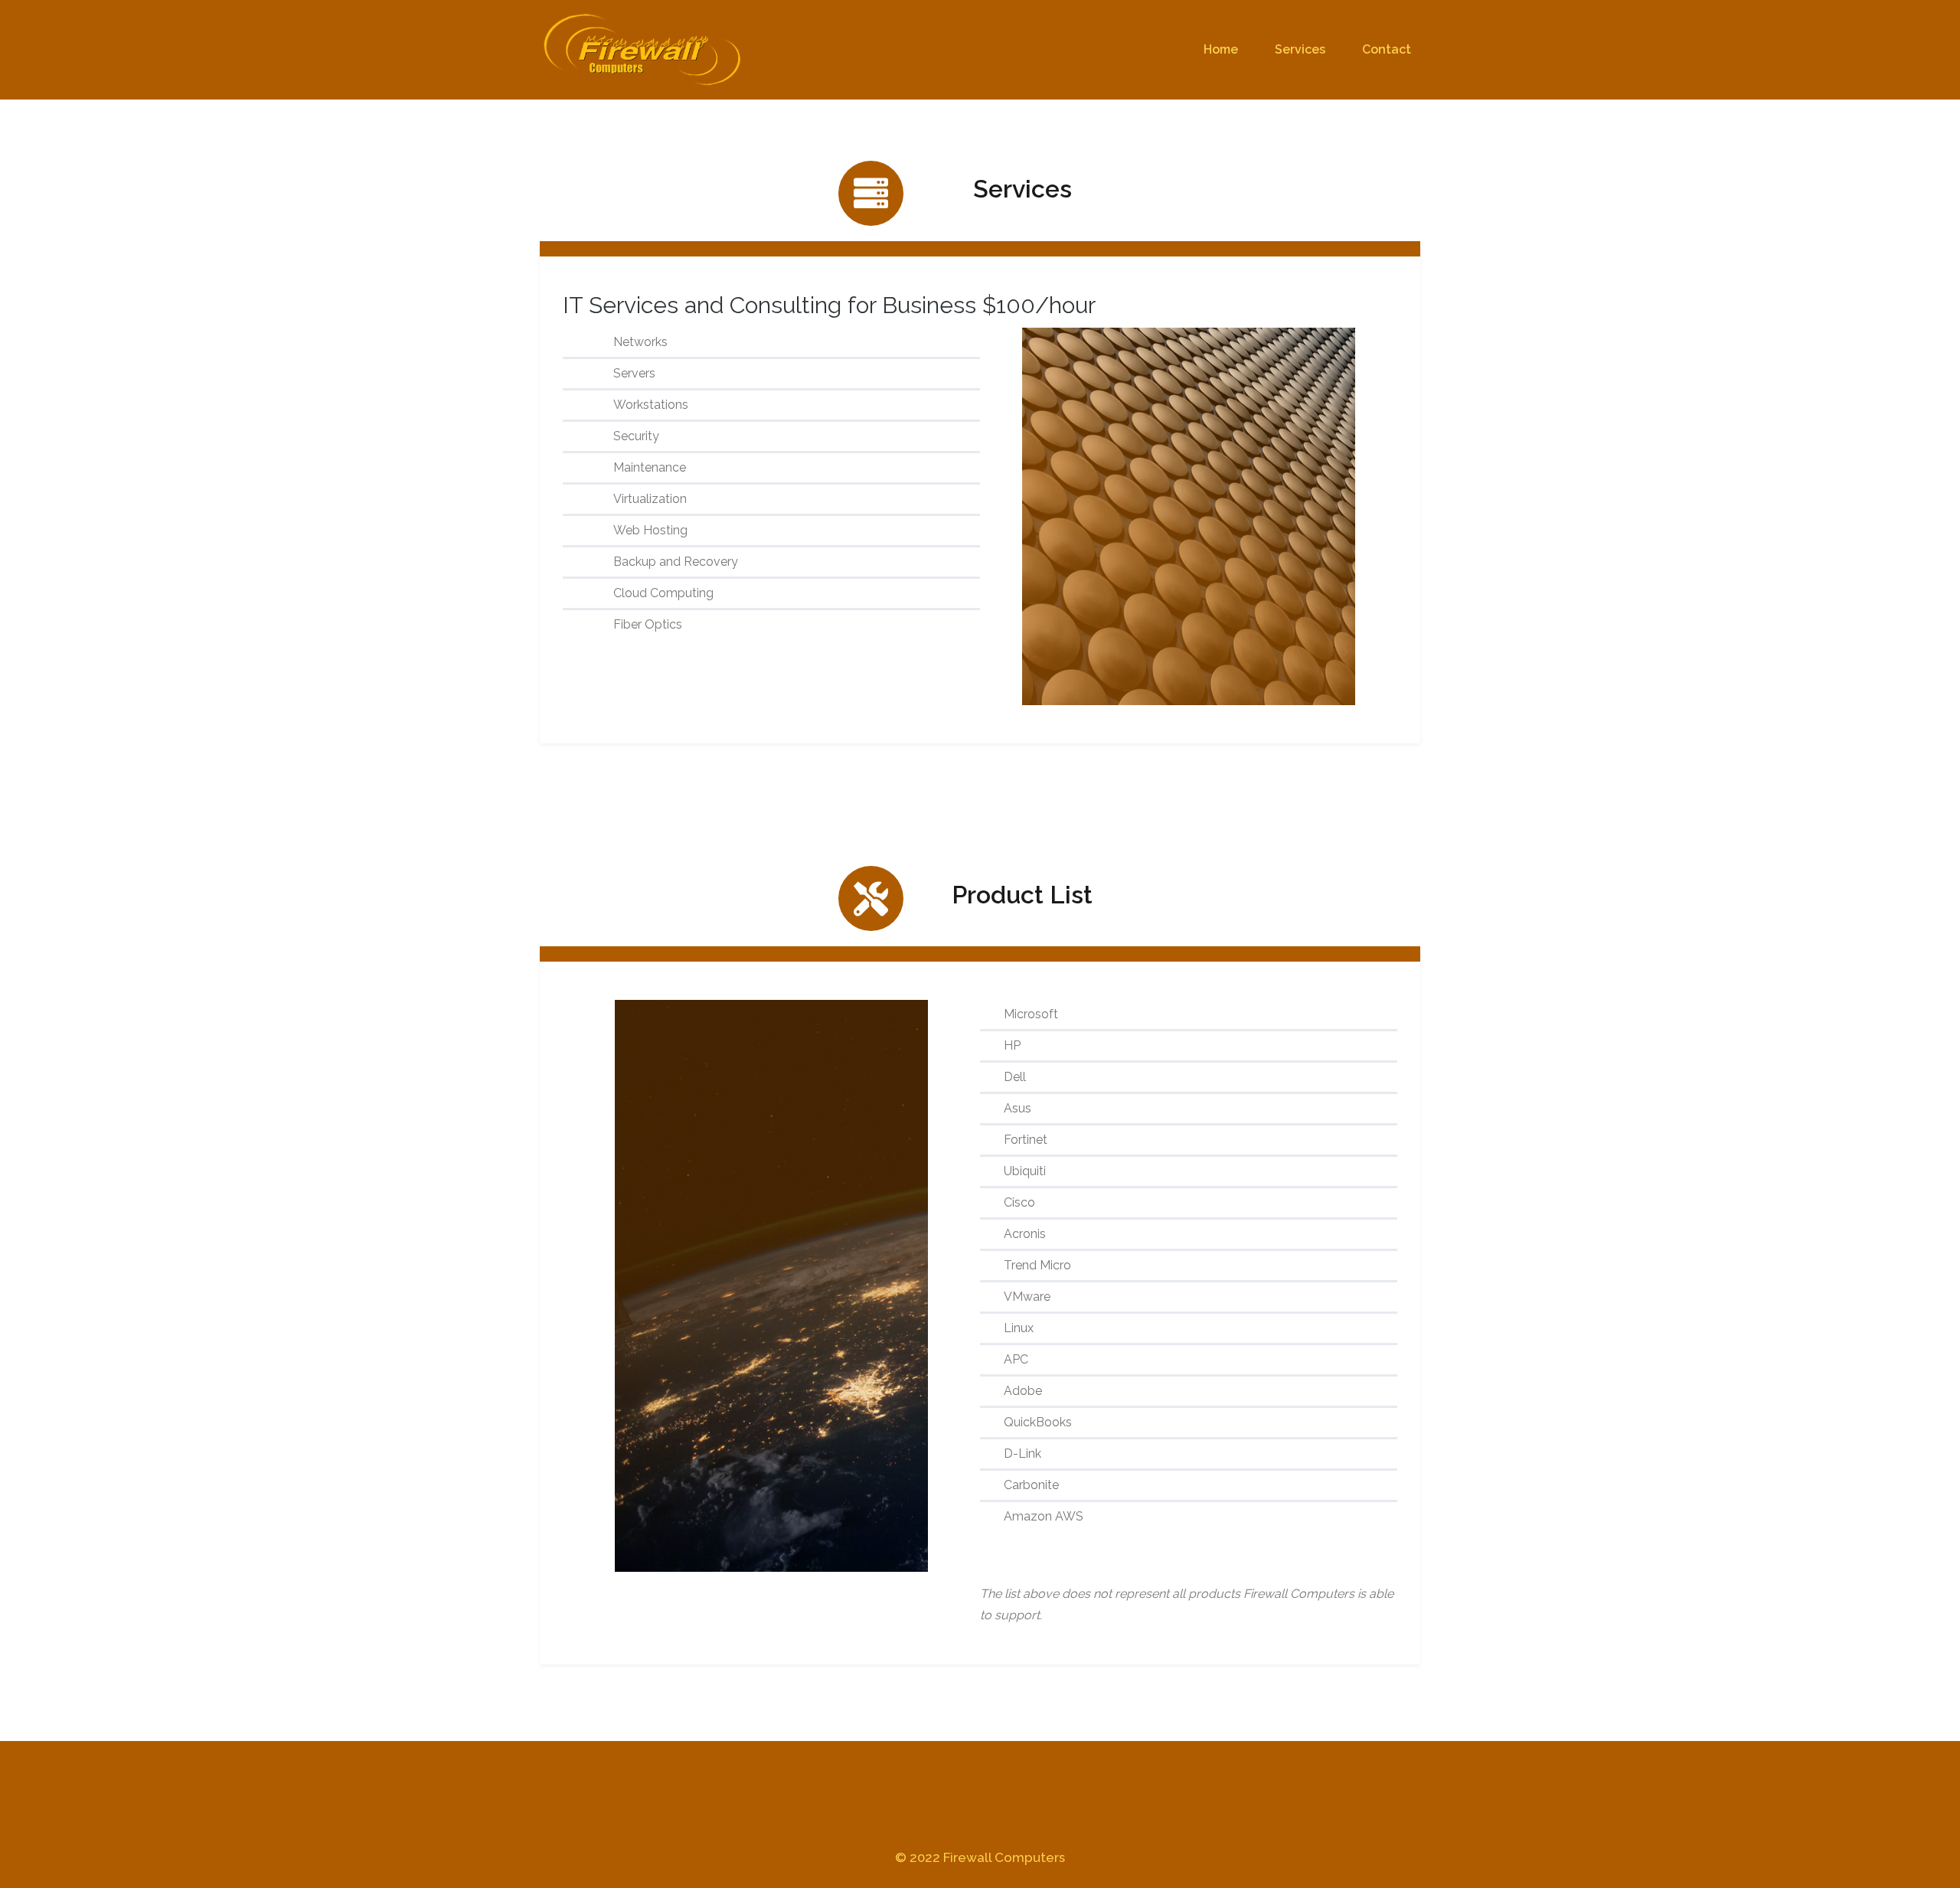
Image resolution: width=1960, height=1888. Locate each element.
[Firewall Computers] (644, 50)
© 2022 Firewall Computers (980, 1857)
